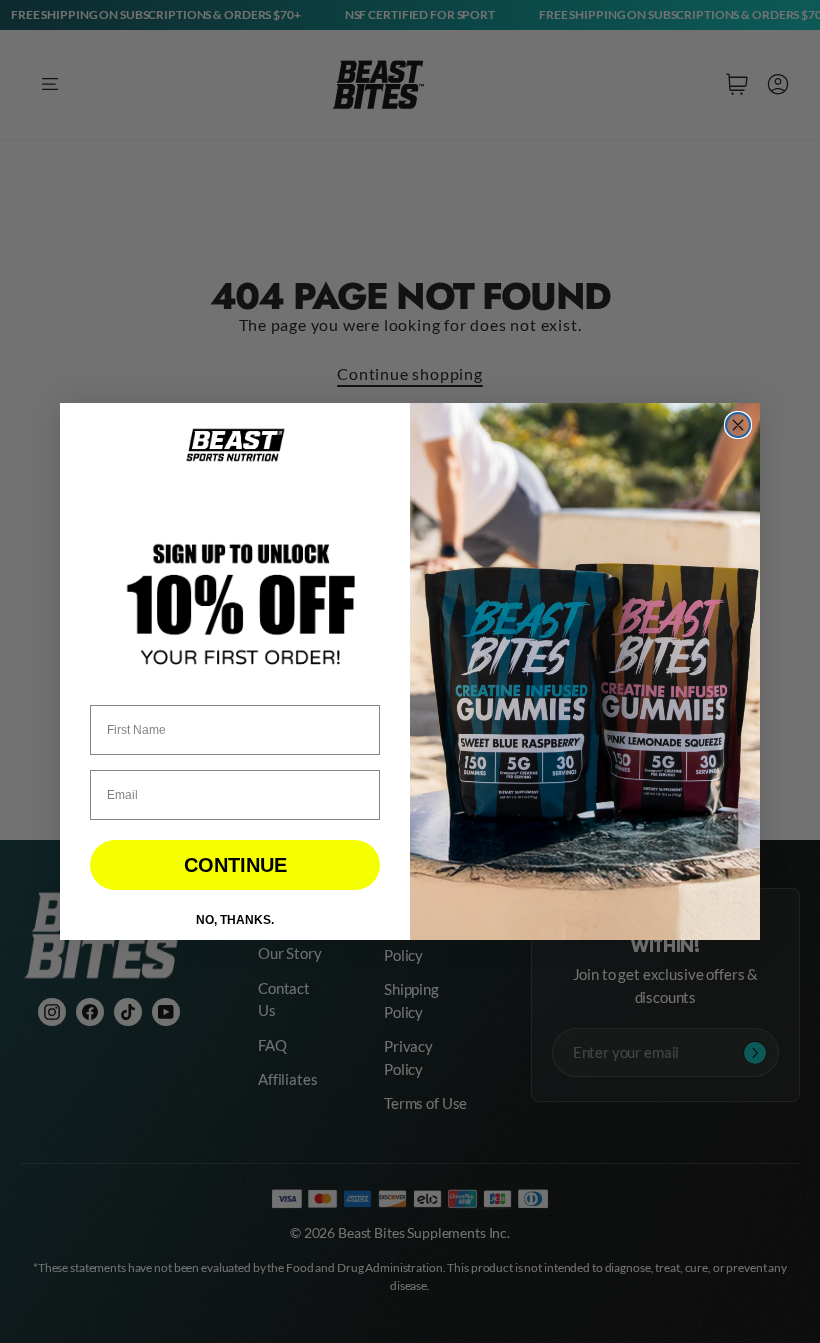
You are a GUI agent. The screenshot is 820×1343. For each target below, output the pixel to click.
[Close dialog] (738, 425)
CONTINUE (235, 865)
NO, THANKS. (235, 920)
